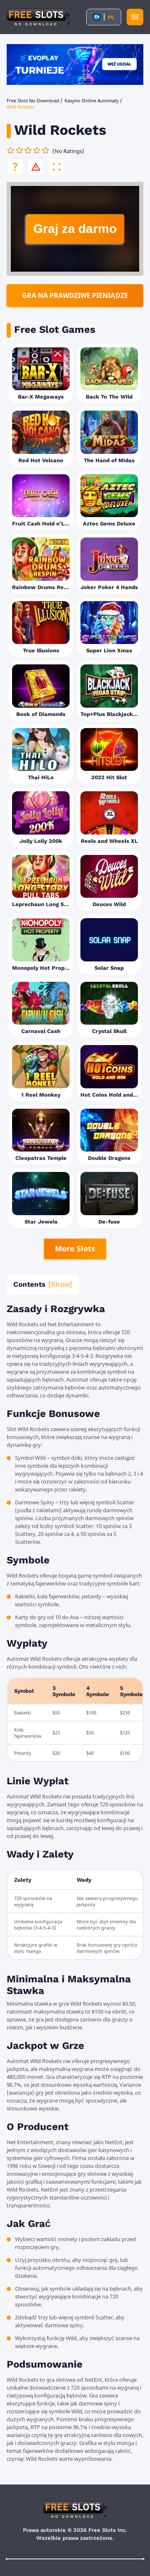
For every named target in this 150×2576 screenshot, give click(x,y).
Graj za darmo (75, 229)
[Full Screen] (57, 167)
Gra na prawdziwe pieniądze (75, 295)
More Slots (75, 1248)
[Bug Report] (36, 167)
